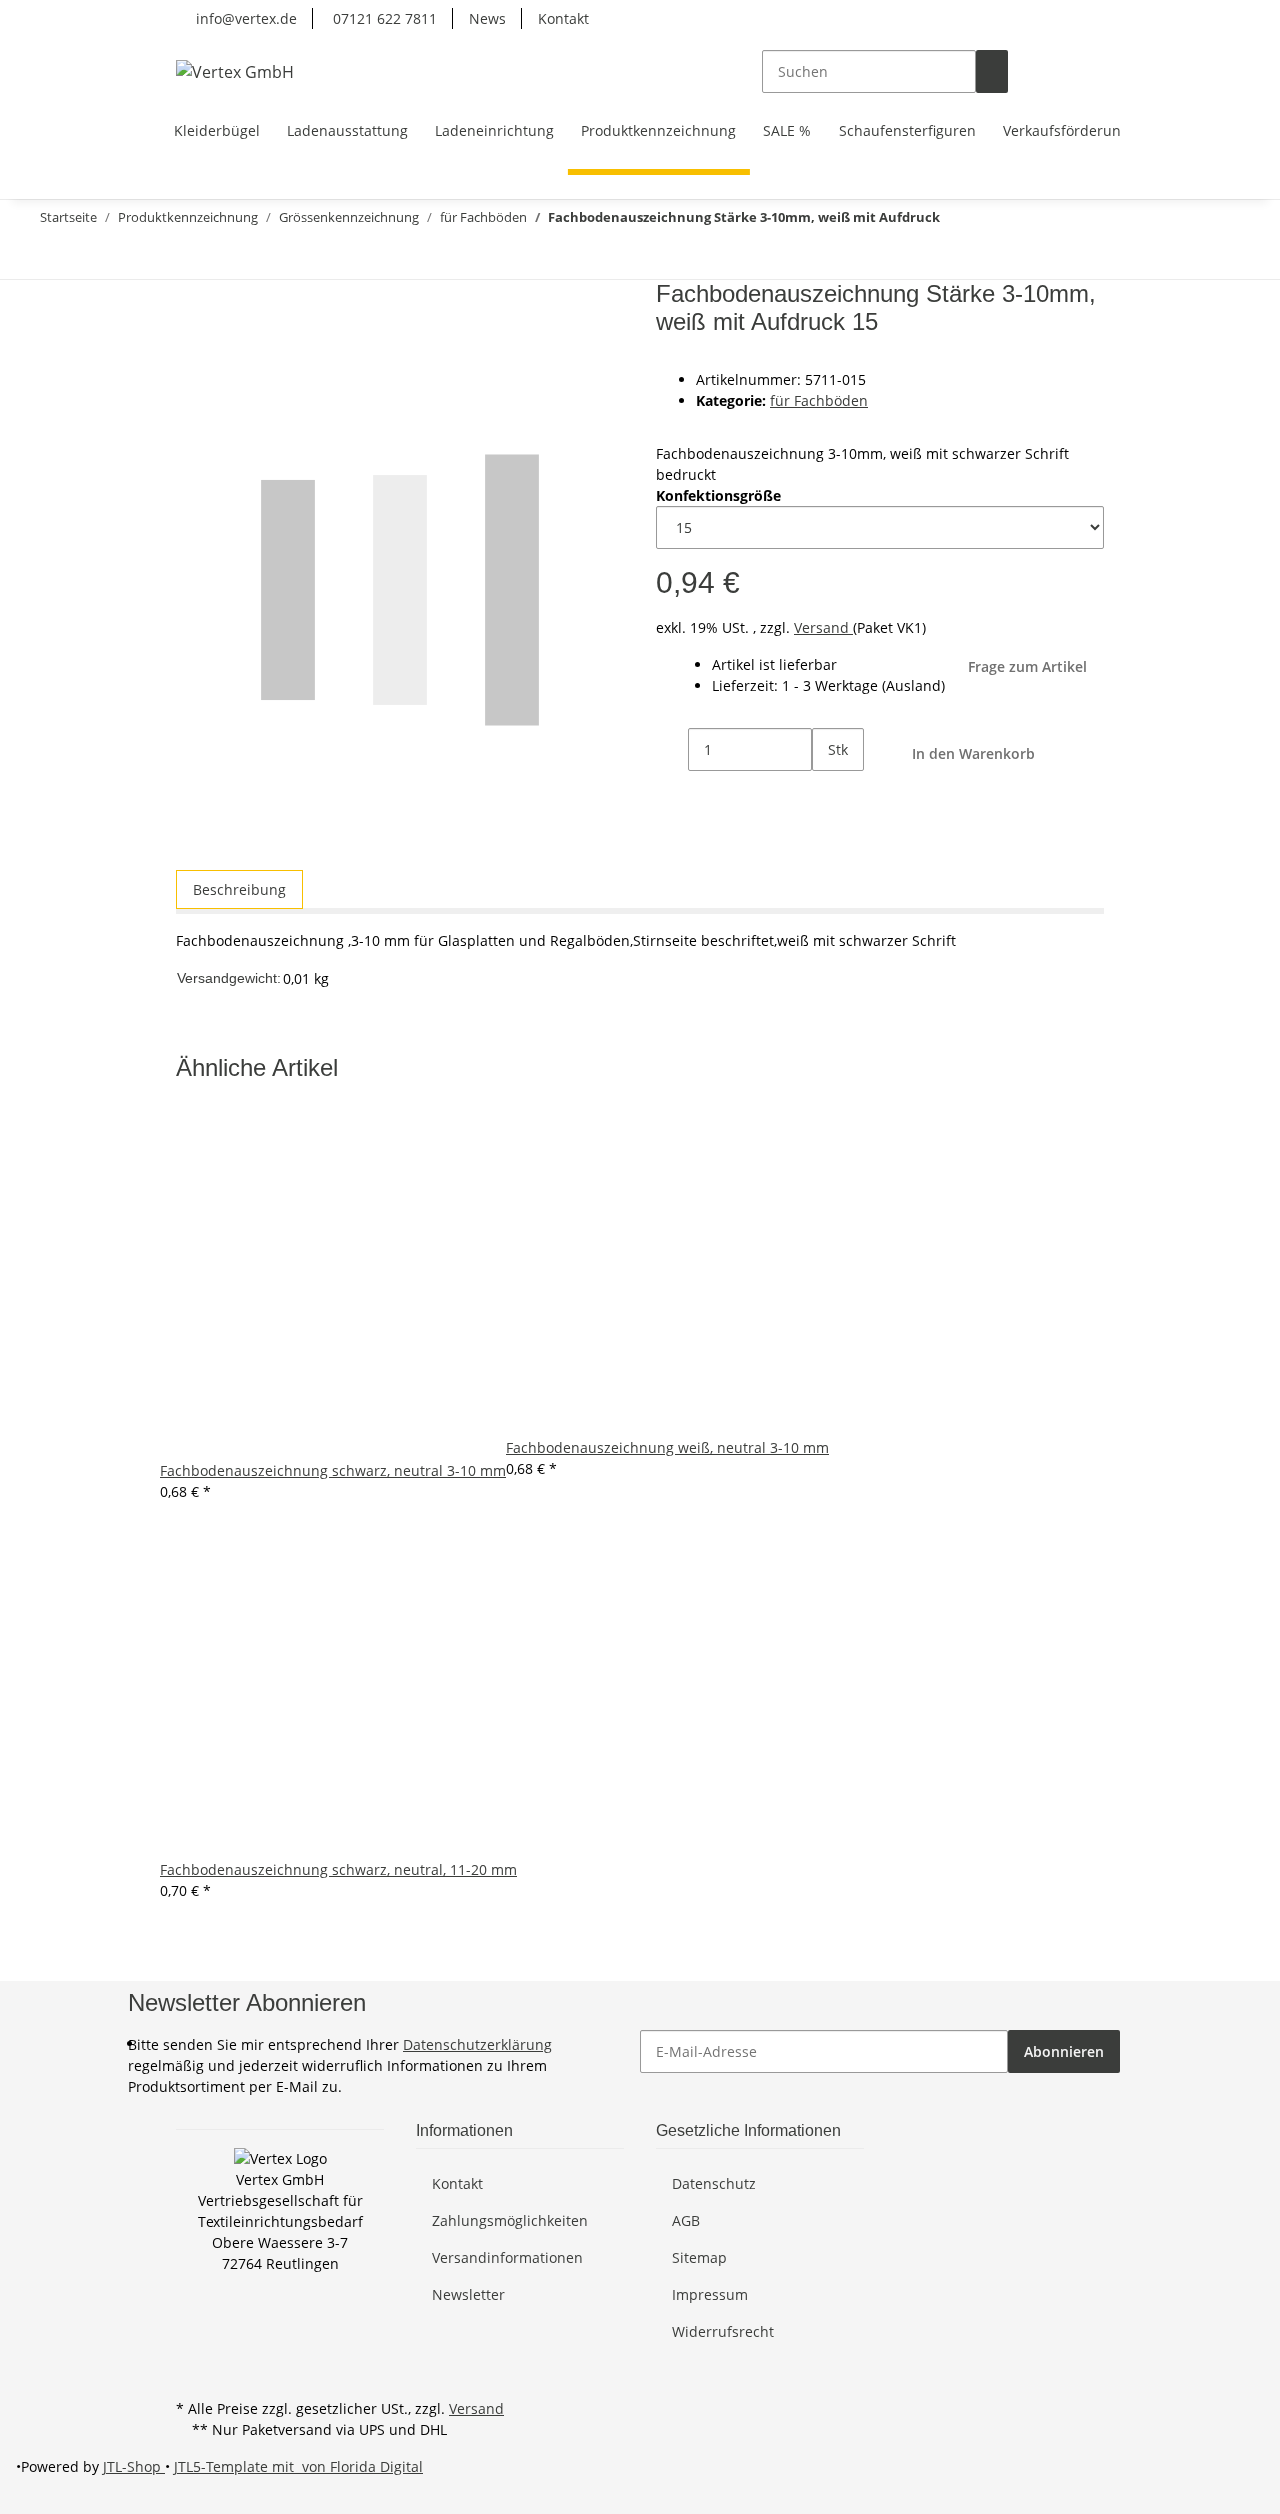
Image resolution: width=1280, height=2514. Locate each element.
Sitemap (699, 2257)
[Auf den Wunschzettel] (228, 344)
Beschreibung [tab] (239, 889)
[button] (1024, 71)
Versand (823, 627)
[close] (192, 301)
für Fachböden (819, 400)
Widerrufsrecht (723, 2331)
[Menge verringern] (672, 749)
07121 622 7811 (383, 18)
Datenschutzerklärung (477, 2044)
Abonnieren (1064, 2051)
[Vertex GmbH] (235, 71)
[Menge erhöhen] (828, 792)
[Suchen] (992, 71)
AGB (686, 2220)
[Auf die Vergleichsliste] (192, 344)
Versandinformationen (507, 2257)
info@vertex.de (244, 18)
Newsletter (468, 2294)
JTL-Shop (134, 2466)
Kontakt (563, 18)
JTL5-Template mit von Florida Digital (298, 2466)
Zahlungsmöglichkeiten (510, 2220)
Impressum (710, 2294)
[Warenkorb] (1088, 71)
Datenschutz (714, 2183)
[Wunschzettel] (1056, 71)
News (487, 18)
